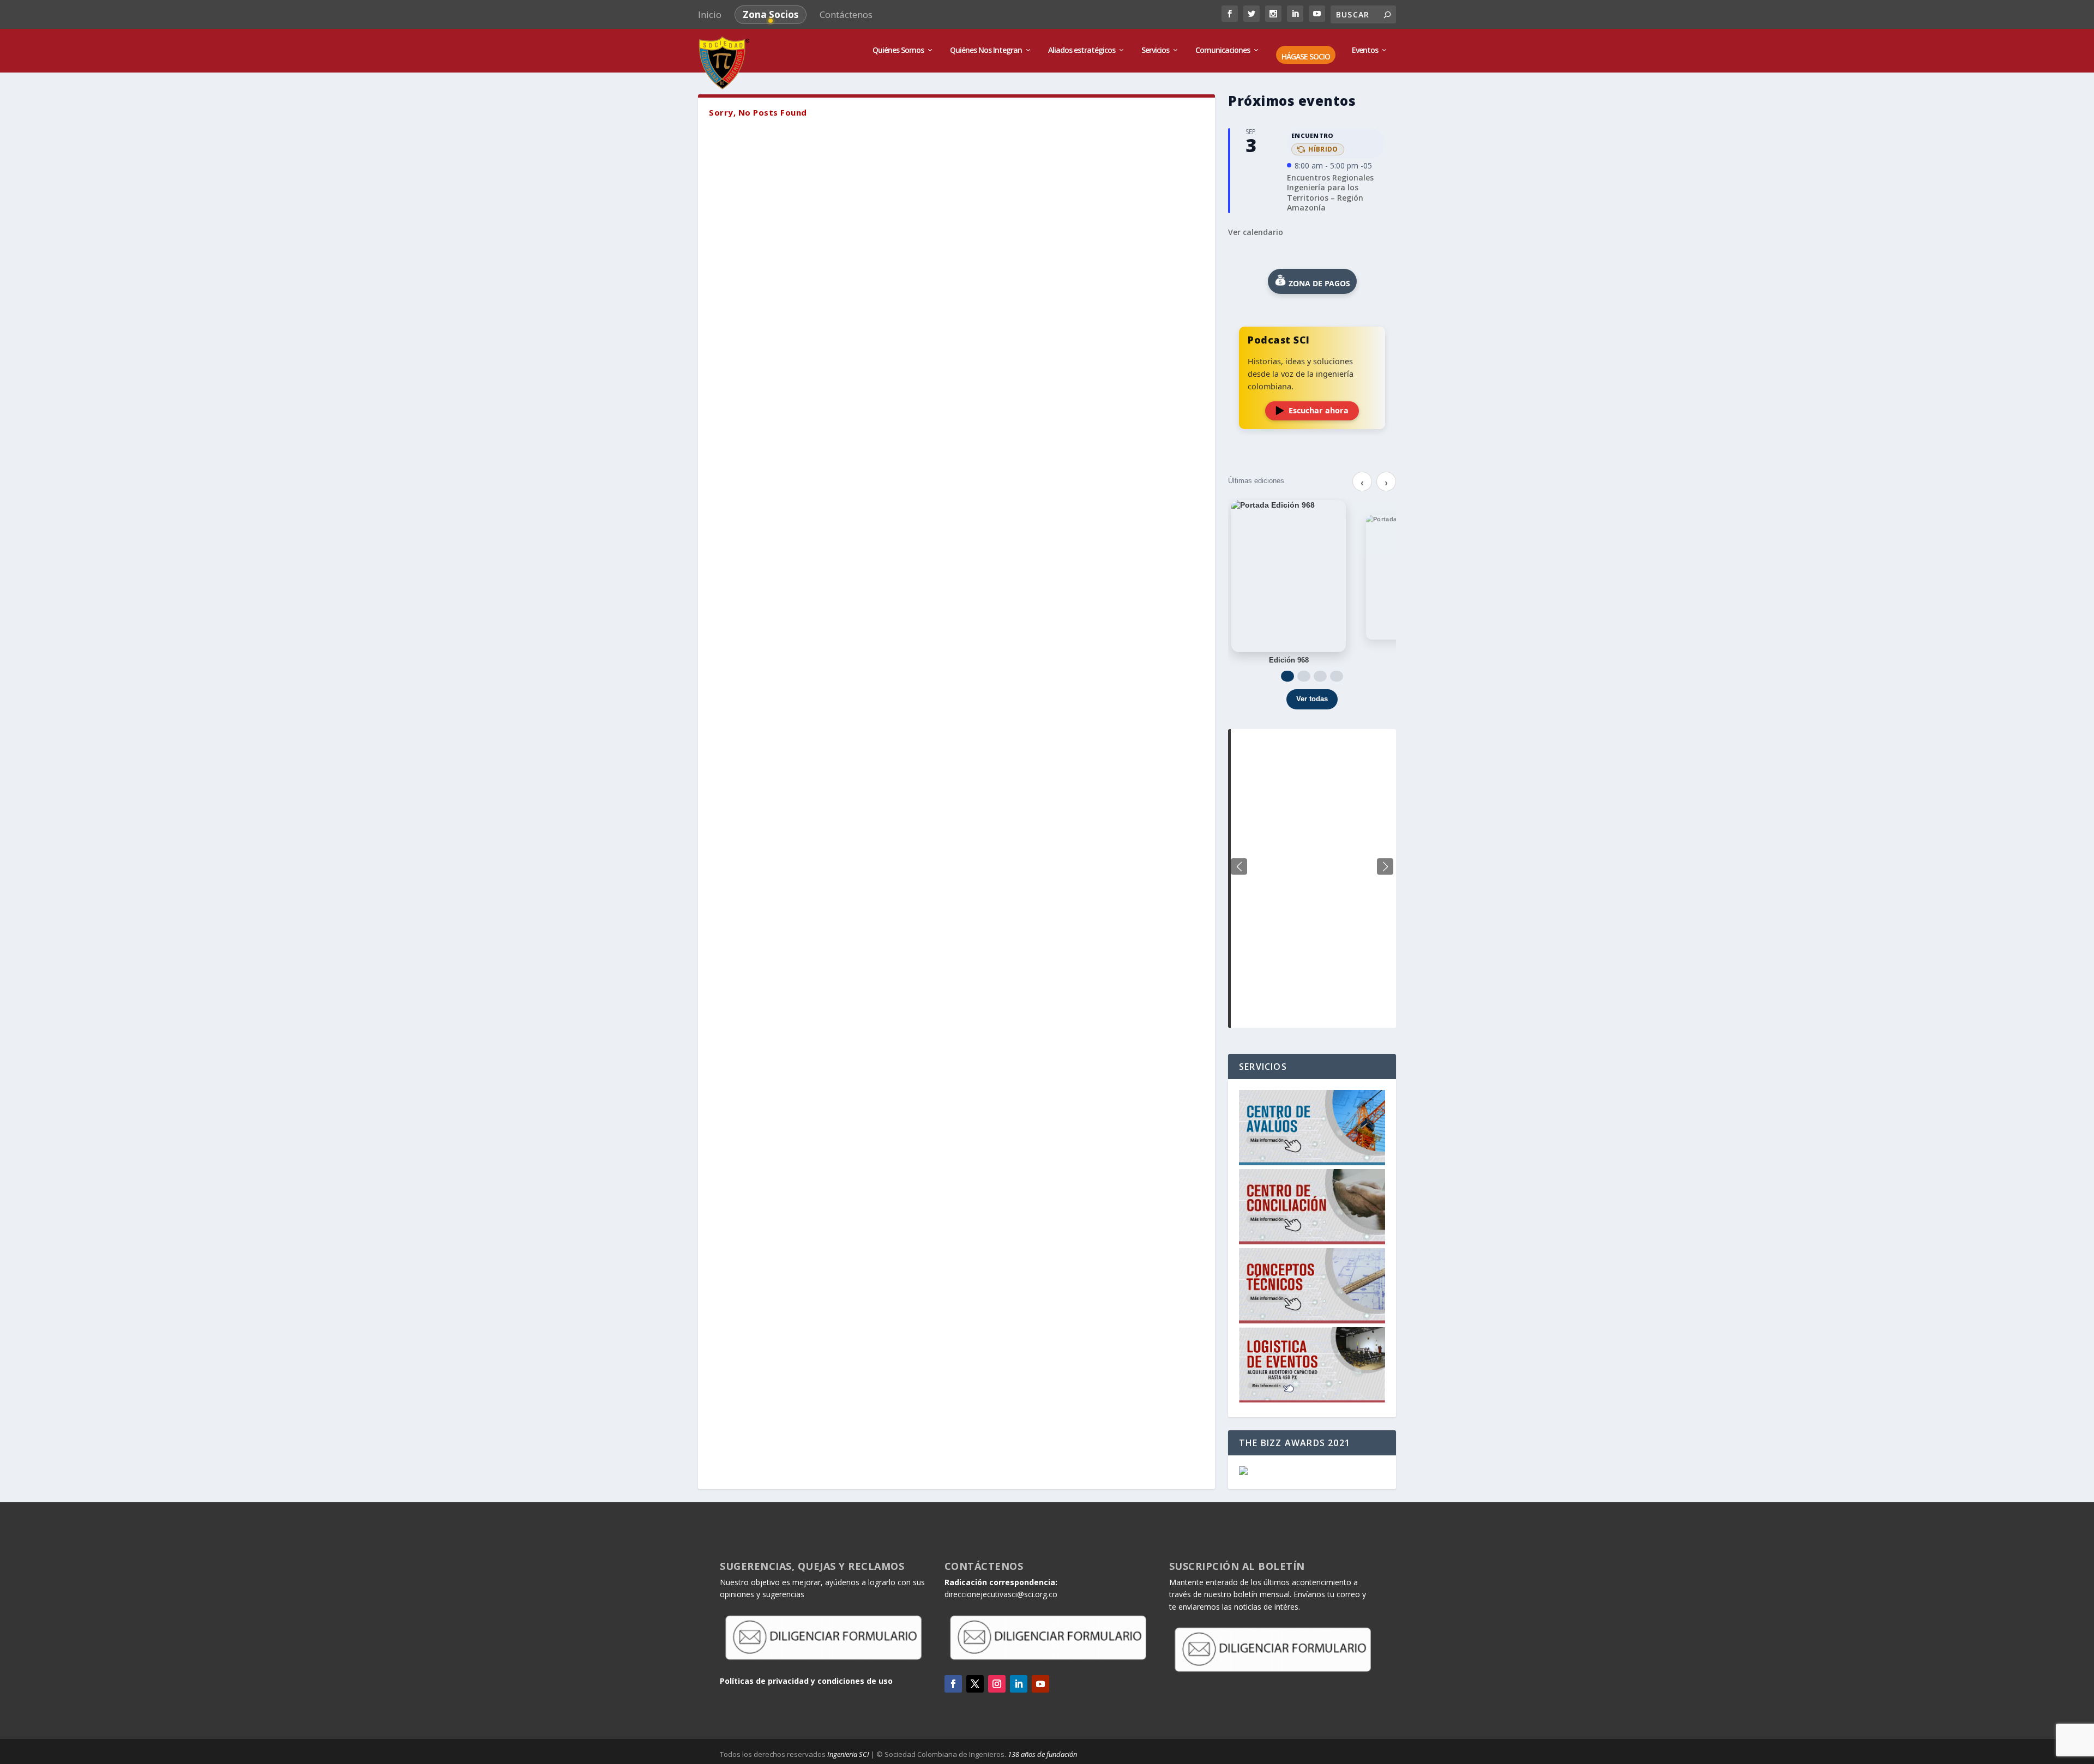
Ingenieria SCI (848, 1754)
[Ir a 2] (1304, 676)
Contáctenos (846, 14)
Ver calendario (1256, 232)
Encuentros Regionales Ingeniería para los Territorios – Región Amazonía (1330, 192)
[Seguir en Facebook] (953, 1684)
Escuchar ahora (1319, 410)
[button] (1385, 866)
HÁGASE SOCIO (1306, 57)
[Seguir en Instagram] (997, 1684)
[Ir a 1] (1287, 676)
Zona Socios (771, 14)
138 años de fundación (1042, 1754)
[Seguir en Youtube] (1040, 1684)
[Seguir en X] (975, 1684)
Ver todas (1312, 699)
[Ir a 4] (1337, 676)
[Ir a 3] (1320, 676)
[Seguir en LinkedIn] (1019, 1684)
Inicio (710, 14)
